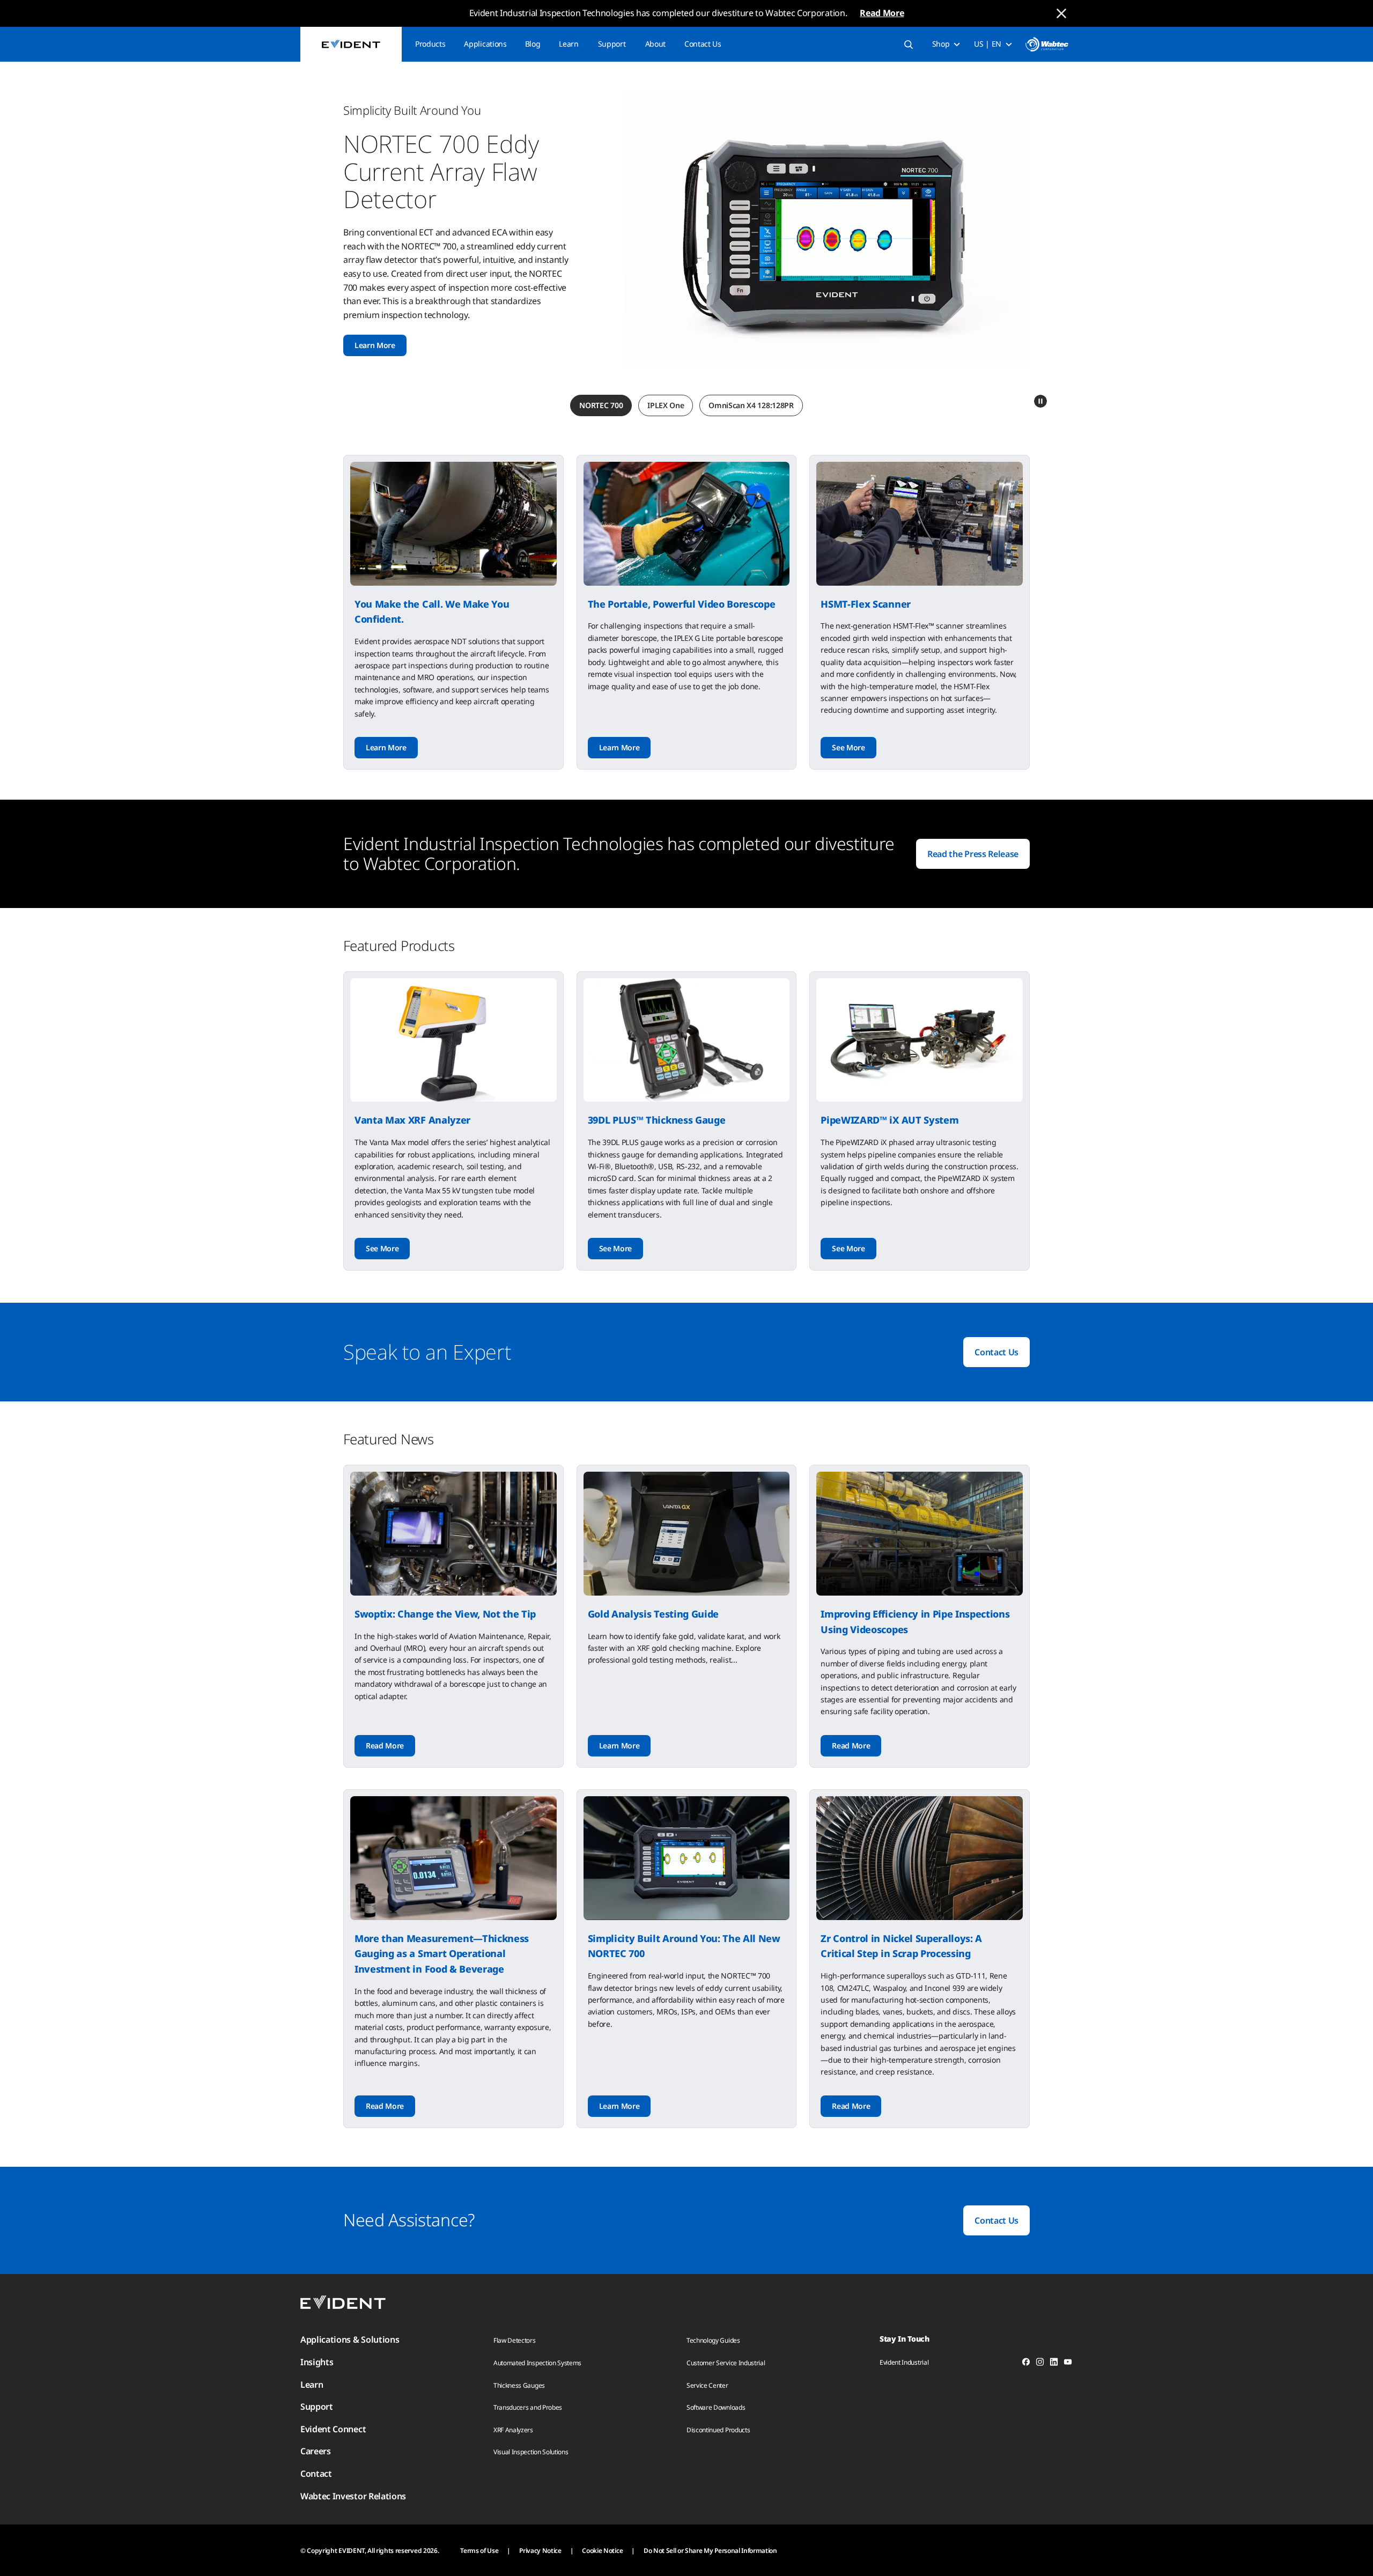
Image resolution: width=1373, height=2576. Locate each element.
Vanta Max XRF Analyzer (412, 1120)
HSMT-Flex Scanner (866, 604)
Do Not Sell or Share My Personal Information (710, 2551)
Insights (317, 2362)
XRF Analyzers (513, 2430)
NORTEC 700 (601, 405)
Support (612, 44)
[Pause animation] (1040, 401)
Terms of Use (479, 2551)
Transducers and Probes (528, 2407)
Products (430, 44)
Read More (882, 13)
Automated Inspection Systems (537, 2363)
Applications (485, 44)
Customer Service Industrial (726, 2363)
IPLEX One (666, 405)
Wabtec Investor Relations (353, 2496)
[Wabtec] (1047, 44)
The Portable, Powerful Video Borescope (682, 604)
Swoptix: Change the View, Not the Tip (445, 1614)
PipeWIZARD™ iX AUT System (890, 1120)
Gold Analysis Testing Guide (653, 1614)
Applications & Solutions (350, 2339)
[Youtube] (1068, 2364)
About (655, 44)
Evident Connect (333, 2429)
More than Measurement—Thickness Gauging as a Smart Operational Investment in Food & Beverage (442, 1954)
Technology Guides (713, 2340)
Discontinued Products (718, 2430)
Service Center (707, 2385)
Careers (316, 2451)
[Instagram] (1040, 2364)
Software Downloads (716, 2407)
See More (848, 747)
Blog (533, 44)
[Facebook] (1026, 2364)
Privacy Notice (540, 2551)
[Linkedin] (1054, 2364)
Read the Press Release (973, 854)
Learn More (375, 345)
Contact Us (703, 44)
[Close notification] (1061, 13)
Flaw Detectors (515, 2340)
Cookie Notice (602, 2551)
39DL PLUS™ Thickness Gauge (657, 1120)
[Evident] (351, 44)
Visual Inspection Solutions (531, 2452)
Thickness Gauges (519, 2385)
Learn (569, 44)
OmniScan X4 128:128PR (751, 405)
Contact (316, 2474)
